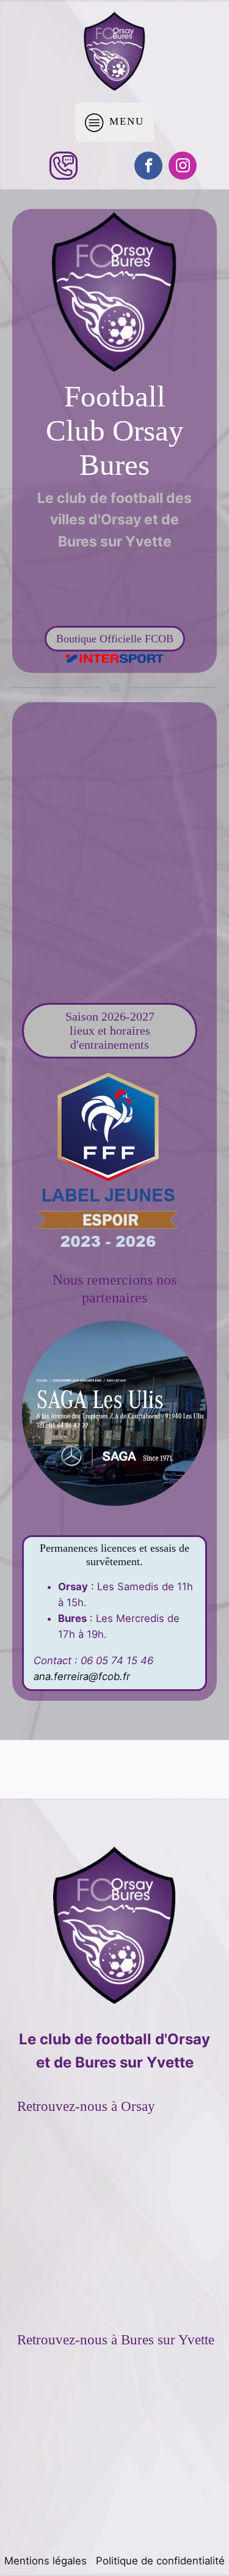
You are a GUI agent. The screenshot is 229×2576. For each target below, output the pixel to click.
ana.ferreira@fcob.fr (82, 1676)
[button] (114, 1613)
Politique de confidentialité (160, 2561)
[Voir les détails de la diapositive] (114, 1413)
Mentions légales (45, 2561)
